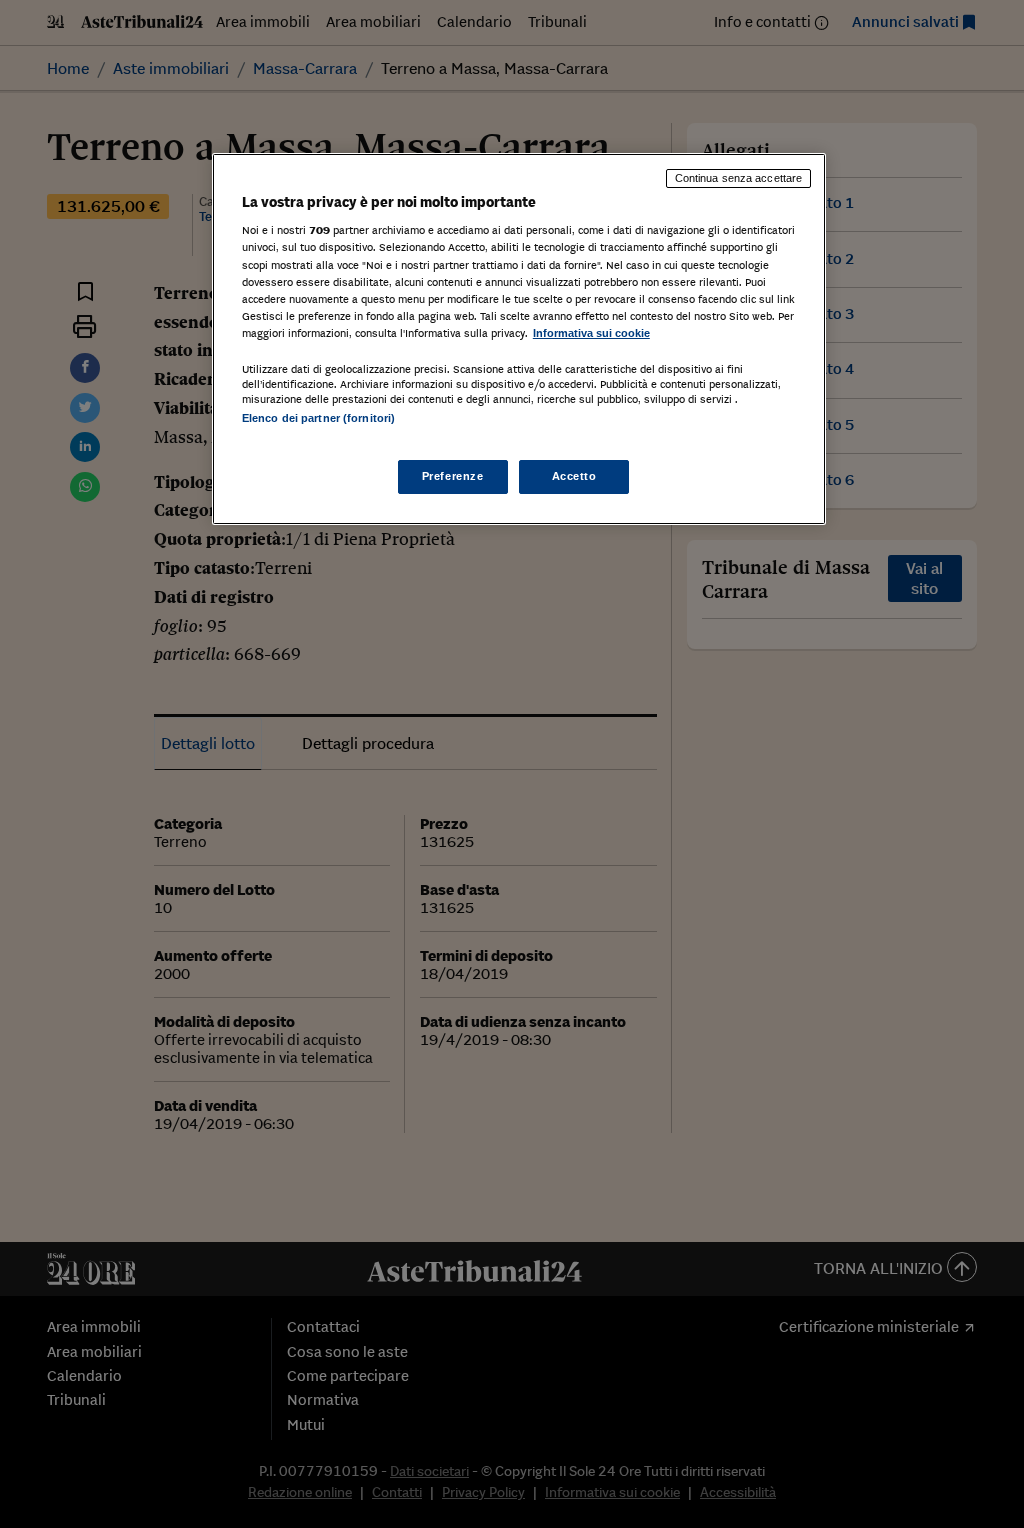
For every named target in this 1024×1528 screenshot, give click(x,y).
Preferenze (453, 476)
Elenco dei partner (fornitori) (318, 418)
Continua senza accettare (739, 178)
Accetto (574, 476)
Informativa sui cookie (591, 333)
